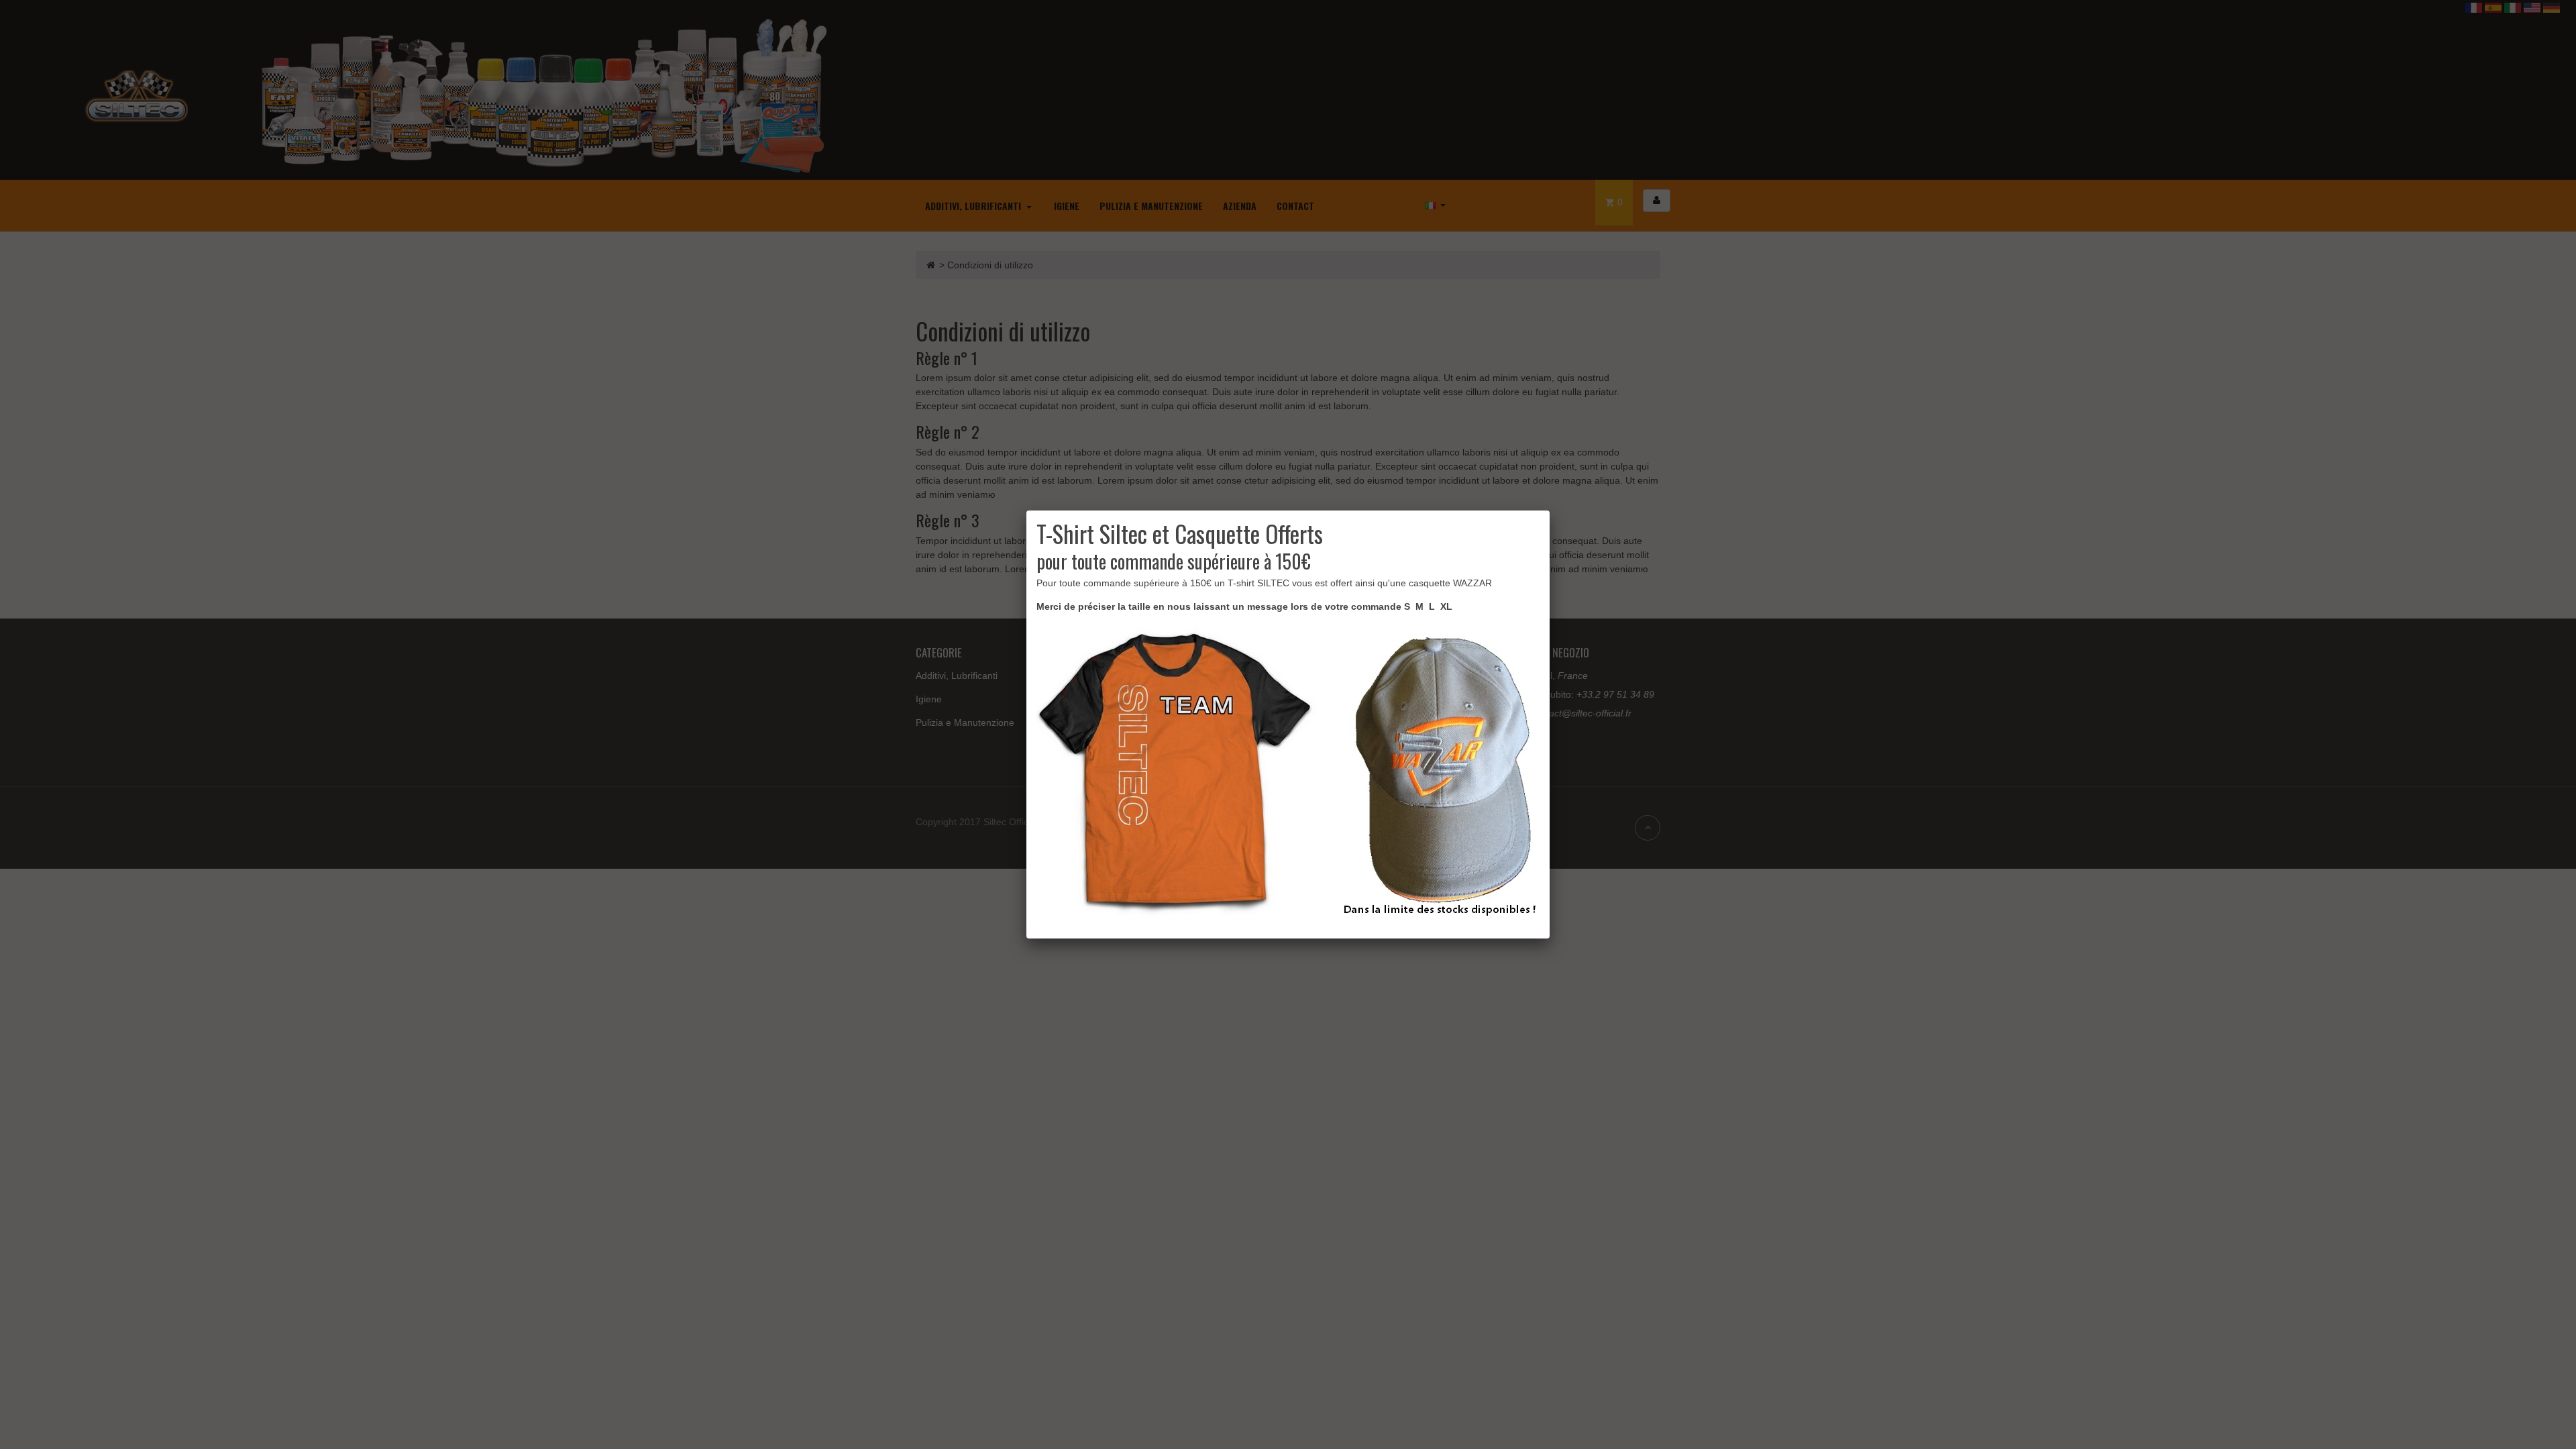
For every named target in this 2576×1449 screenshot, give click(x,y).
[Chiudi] (1550, 511)
